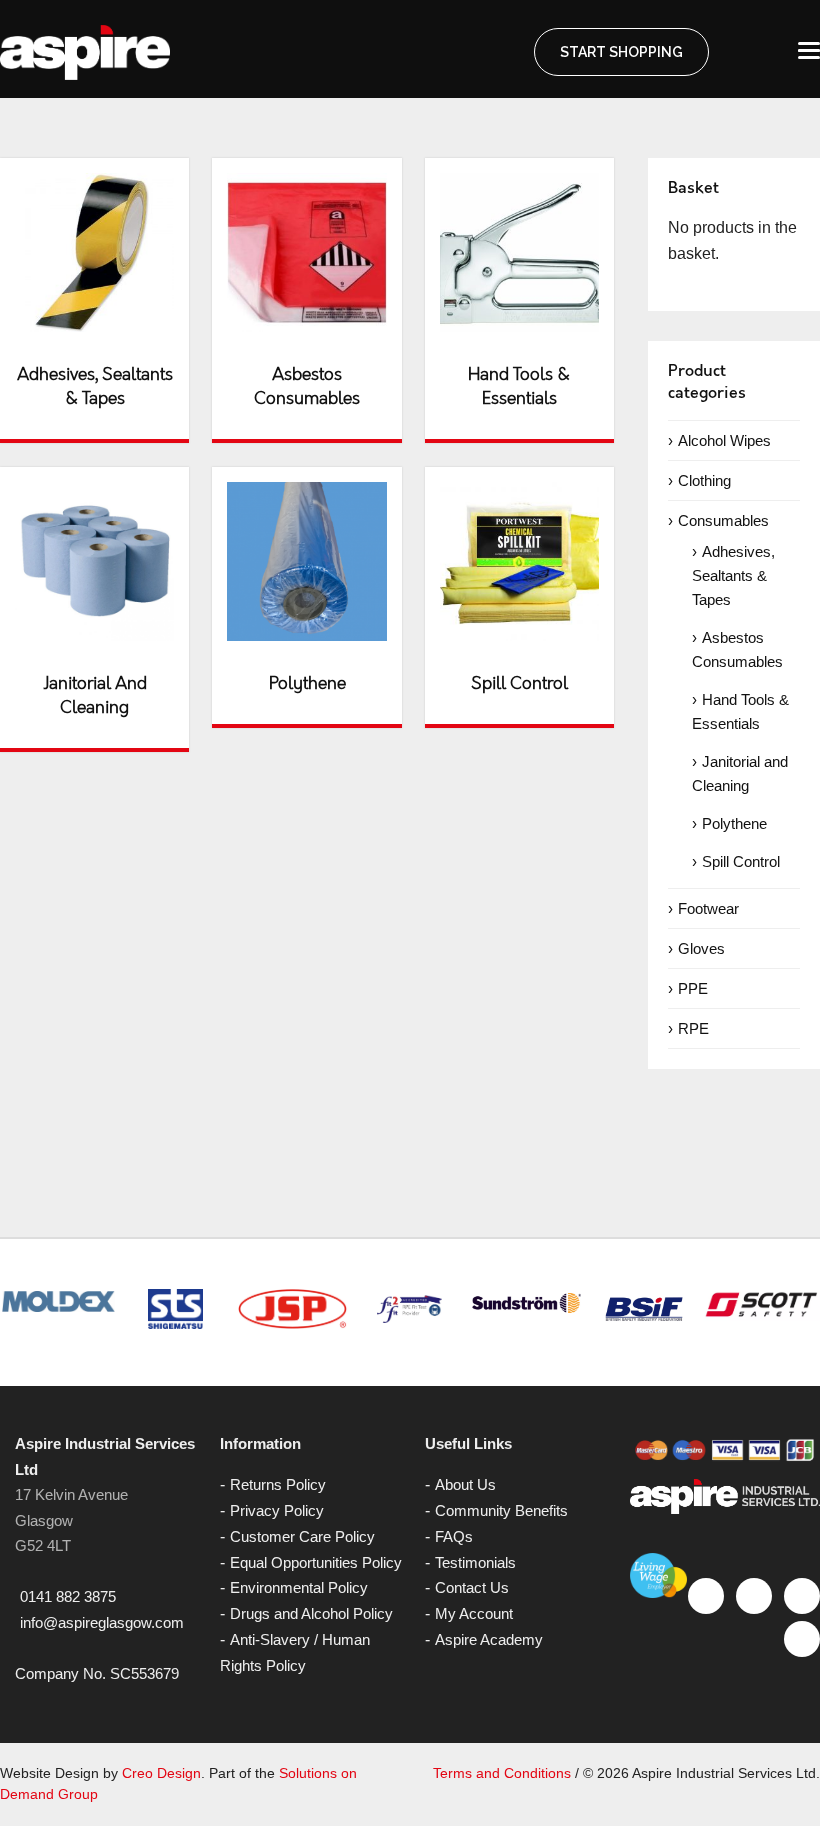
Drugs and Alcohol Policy (311, 1613)
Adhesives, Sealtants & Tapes (733, 575)
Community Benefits (501, 1510)
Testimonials (475, 1562)
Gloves (701, 948)
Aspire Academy (489, 1639)
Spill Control (741, 861)
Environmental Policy (299, 1587)
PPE (693, 988)
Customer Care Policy (302, 1536)
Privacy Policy (277, 1510)
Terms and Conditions (502, 1773)
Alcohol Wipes (724, 440)
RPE (693, 1028)
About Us (465, 1484)
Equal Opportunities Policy (316, 1562)
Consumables (723, 520)
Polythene (734, 823)
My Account (474, 1613)
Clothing (704, 480)
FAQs (454, 1536)
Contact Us (472, 1587)
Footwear (708, 908)
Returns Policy (278, 1484)
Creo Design (161, 1773)
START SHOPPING (621, 52)
